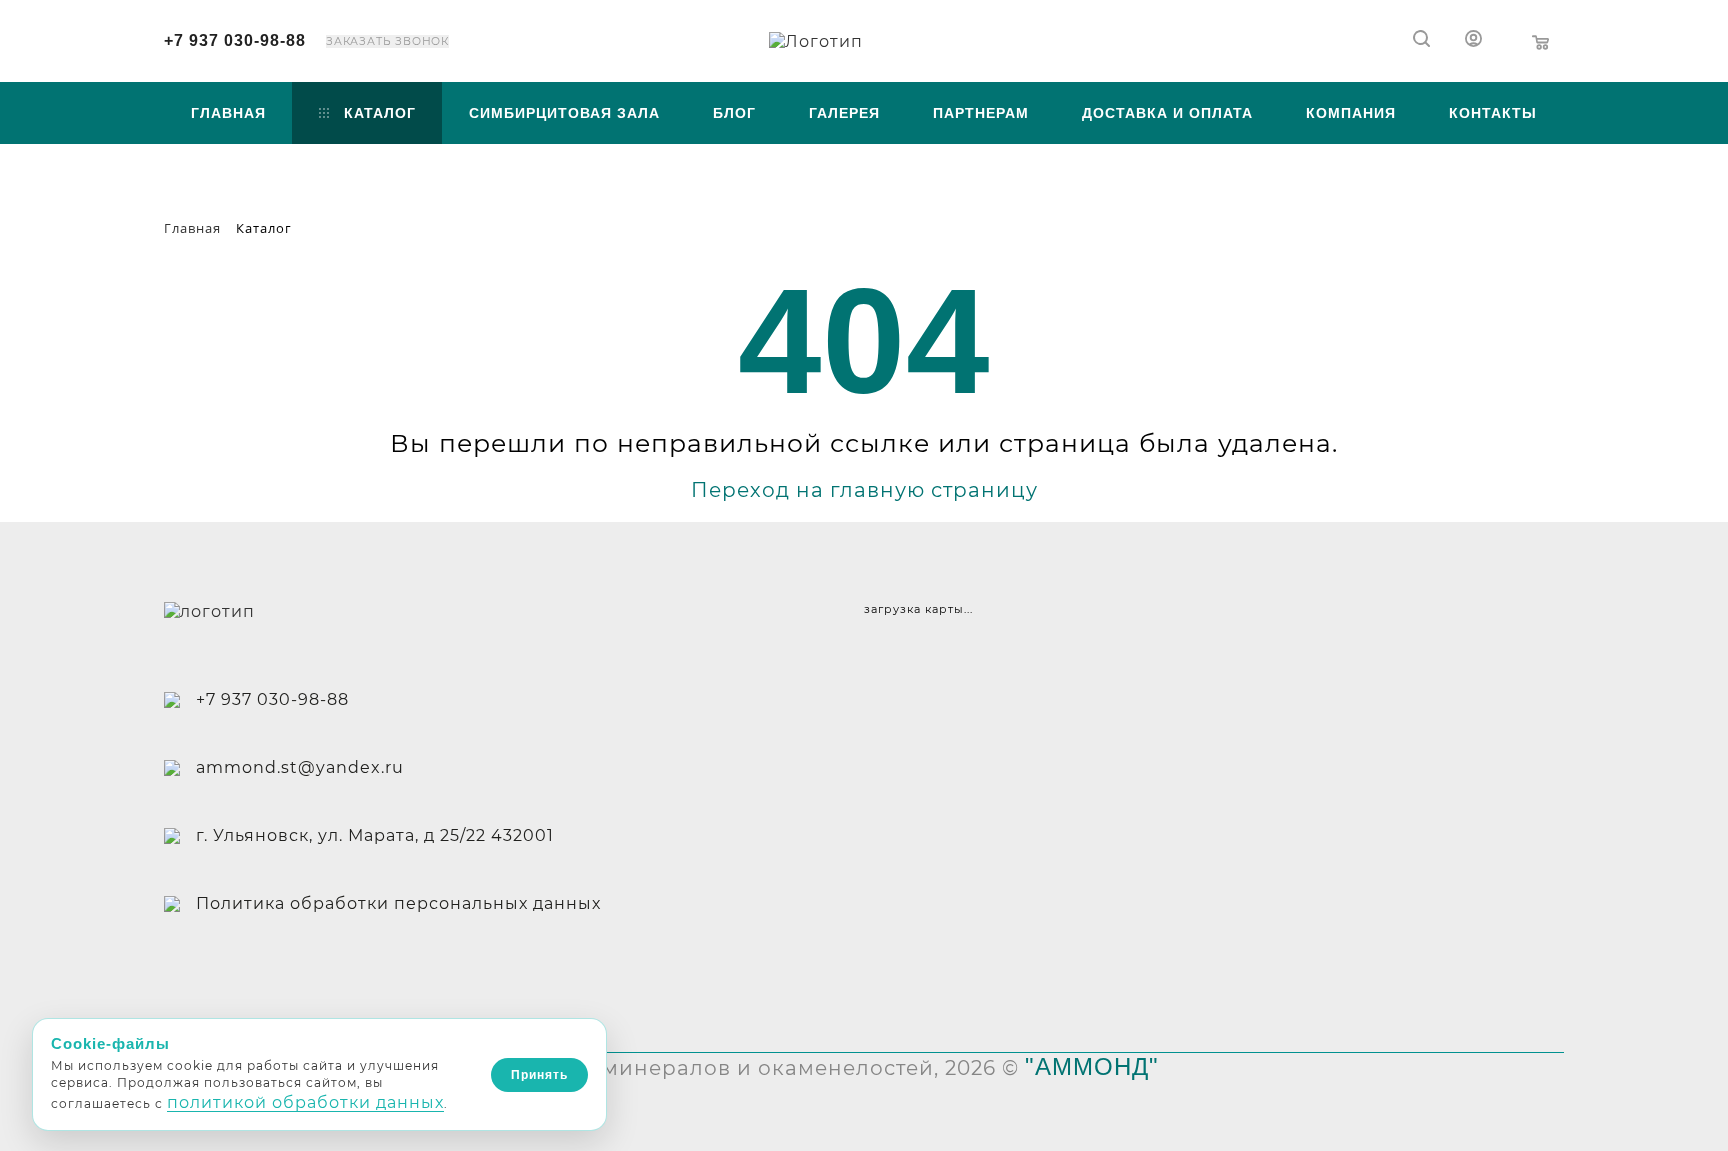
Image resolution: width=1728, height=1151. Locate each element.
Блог (734, 113)
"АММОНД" (1092, 1066)
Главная (228, 113)
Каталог (380, 113)
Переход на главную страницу (864, 490)
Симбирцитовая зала (564, 113)
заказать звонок (387, 41)
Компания (1351, 113)
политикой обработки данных (305, 1102)
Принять (539, 1075)
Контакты (1493, 113)
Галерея (844, 113)
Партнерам (981, 113)
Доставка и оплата (1167, 113)
